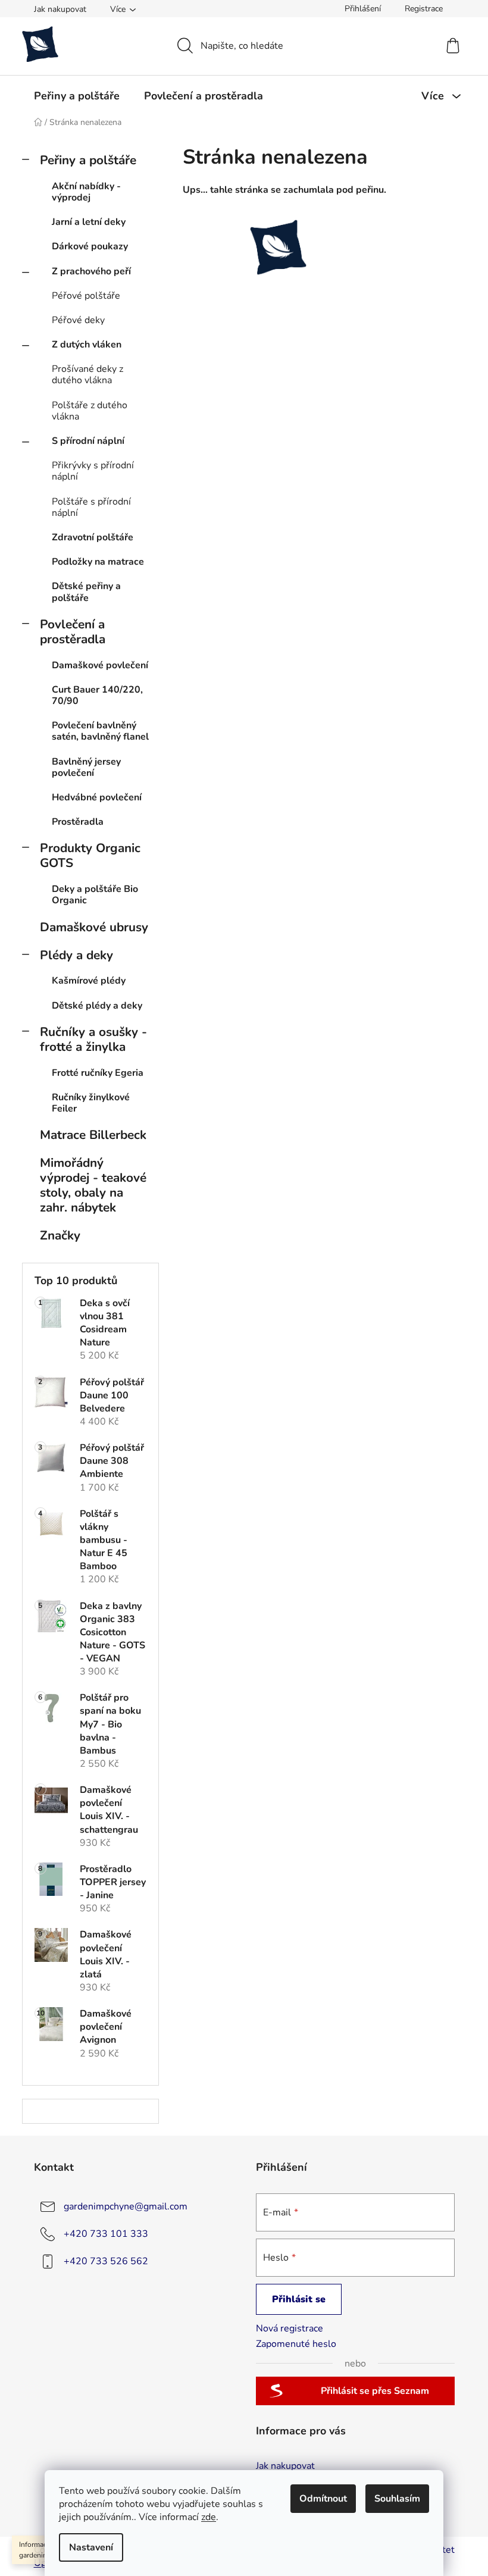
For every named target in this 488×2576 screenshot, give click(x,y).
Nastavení (91, 2547)
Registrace (424, 9)
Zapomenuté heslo (296, 2344)
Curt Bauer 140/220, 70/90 (97, 695)
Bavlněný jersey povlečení (86, 767)
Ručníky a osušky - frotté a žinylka (93, 1039)
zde (209, 2517)
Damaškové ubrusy (94, 927)
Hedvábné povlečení (97, 797)
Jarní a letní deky (89, 222)
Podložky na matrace (98, 562)
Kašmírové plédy (89, 981)
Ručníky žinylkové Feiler (91, 1103)
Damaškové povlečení (100, 665)
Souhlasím (397, 2499)
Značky (60, 1235)
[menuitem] (77, 96)
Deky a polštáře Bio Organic (95, 895)
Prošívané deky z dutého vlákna (87, 375)
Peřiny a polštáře (88, 160)
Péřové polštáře (86, 296)
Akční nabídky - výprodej (86, 192)
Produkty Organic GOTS (90, 855)
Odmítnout (323, 2499)
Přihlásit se (299, 2299)
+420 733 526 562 (106, 2261)
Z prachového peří (91, 271)
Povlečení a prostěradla (73, 632)
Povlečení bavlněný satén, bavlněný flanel (100, 731)
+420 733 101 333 (106, 2233)
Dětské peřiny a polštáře (86, 592)
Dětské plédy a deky (97, 1006)
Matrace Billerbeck (93, 1135)
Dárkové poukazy (90, 246)
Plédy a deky (76, 955)
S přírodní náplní (88, 441)
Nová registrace (290, 2328)
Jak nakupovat (60, 9)
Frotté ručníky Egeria (98, 1073)
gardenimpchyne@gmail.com (126, 2206)
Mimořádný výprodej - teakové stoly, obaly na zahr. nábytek (93, 1185)
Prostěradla (78, 822)
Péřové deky (78, 320)
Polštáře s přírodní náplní (91, 507)
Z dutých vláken (87, 345)
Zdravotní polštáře (93, 537)
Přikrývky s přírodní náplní (93, 471)
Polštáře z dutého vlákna (90, 411)
